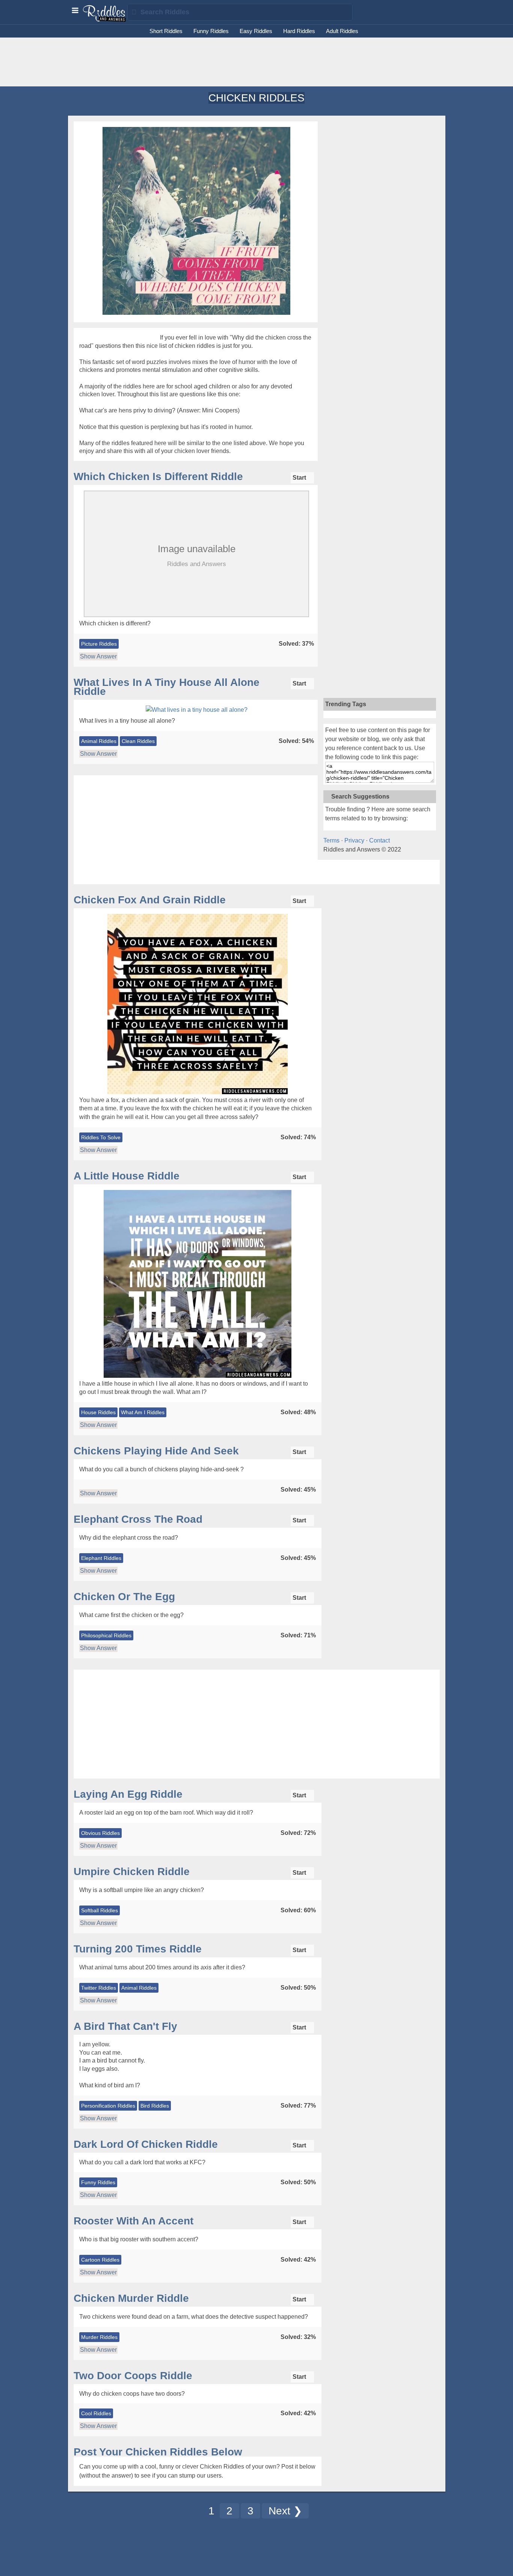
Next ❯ (285, 2511)
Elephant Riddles (101, 1558)
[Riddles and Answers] (105, 20)
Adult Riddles (342, 31)
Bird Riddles (155, 2106)
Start (300, 478)
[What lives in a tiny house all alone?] (197, 710)
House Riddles (98, 1412)
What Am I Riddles (143, 1412)
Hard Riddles (299, 31)
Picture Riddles (99, 644)
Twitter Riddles (99, 1988)
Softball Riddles (100, 1910)
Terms (331, 840)
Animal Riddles (99, 741)
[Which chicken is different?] (196, 617)
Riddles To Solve (101, 1137)
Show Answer (98, 656)
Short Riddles (166, 31)
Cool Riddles (96, 2413)
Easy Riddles (256, 31)
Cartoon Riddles (100, 2260)
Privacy (354, 840)
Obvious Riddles (100, 1833)
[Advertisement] (256, 62)
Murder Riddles (99, 2337)
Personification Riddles (108, 2106)
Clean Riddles (138, 741)
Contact (379, 840)
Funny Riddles (211, 31)
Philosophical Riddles (106, 1635)
